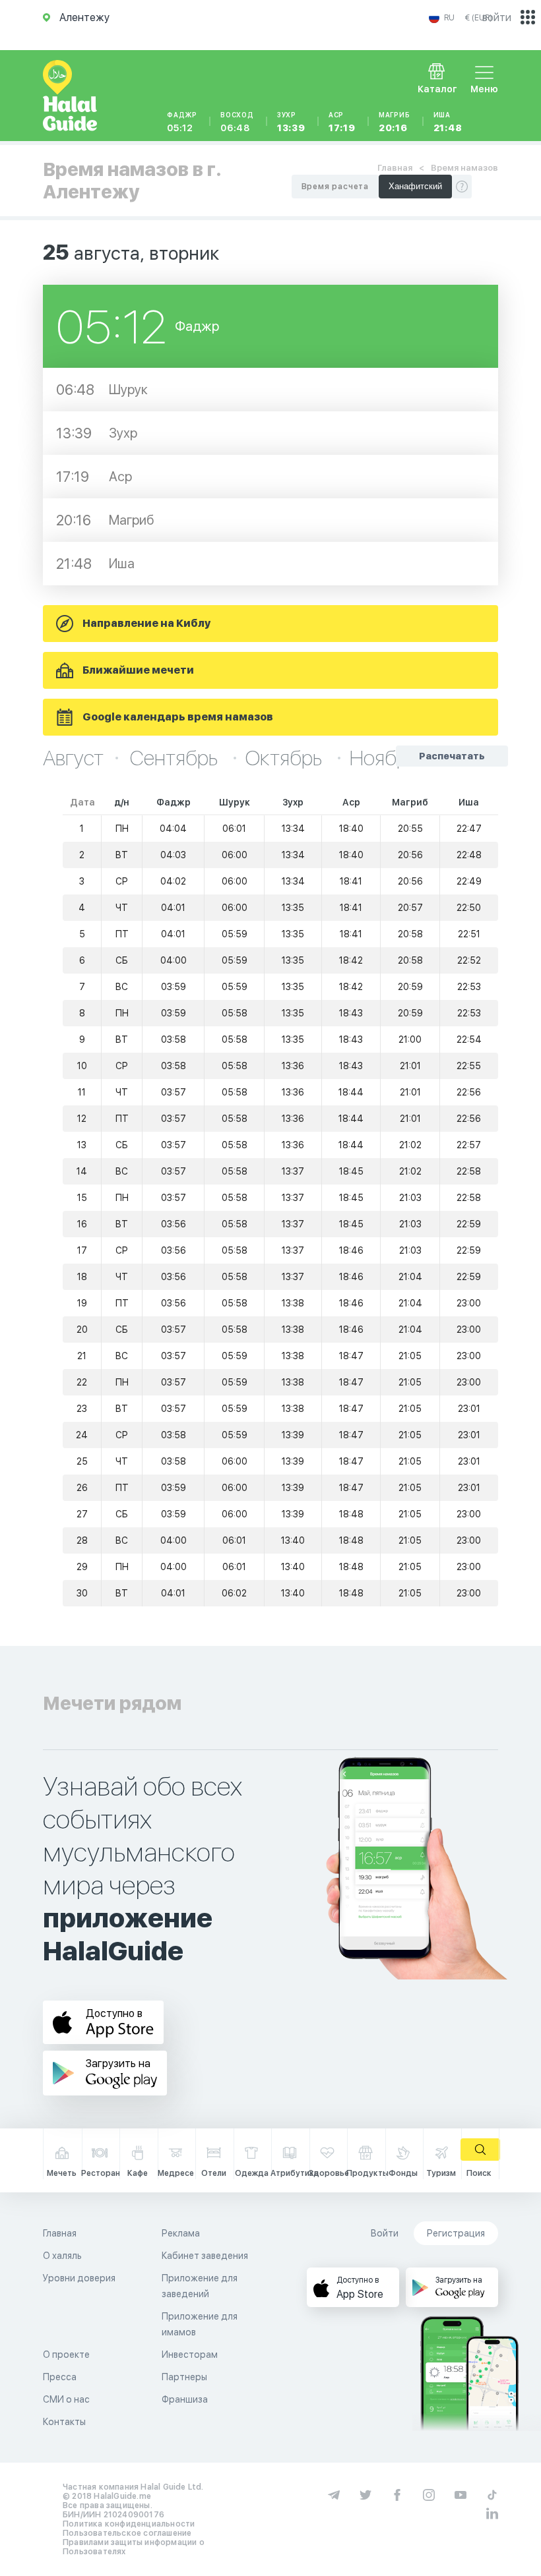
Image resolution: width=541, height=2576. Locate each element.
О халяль (62, 2256)
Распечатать (452, 756)
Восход (237, 122)
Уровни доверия (79, 2278)
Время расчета (335, 187)
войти (497, 17)
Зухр (291, 122)
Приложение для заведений (200, 2286)
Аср (342, 122)
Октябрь (286, 758)
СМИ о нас (66, 2399)
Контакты (64, 2422)
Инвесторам (190, 2355)
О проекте (66, 2355)
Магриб (395, 122)
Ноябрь (383, 758)
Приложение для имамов (200, 2324)
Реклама (181, 2233)
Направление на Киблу (146, 623)
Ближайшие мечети (138, 670)
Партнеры (184, 2377)
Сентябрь (176, 758)
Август (73, 758)
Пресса (60, 2377)
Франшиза (185, 2399)
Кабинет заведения (205, 2256)
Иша (448, 122)
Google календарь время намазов (178, 717)
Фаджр (182, 122)
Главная (395, 168)
